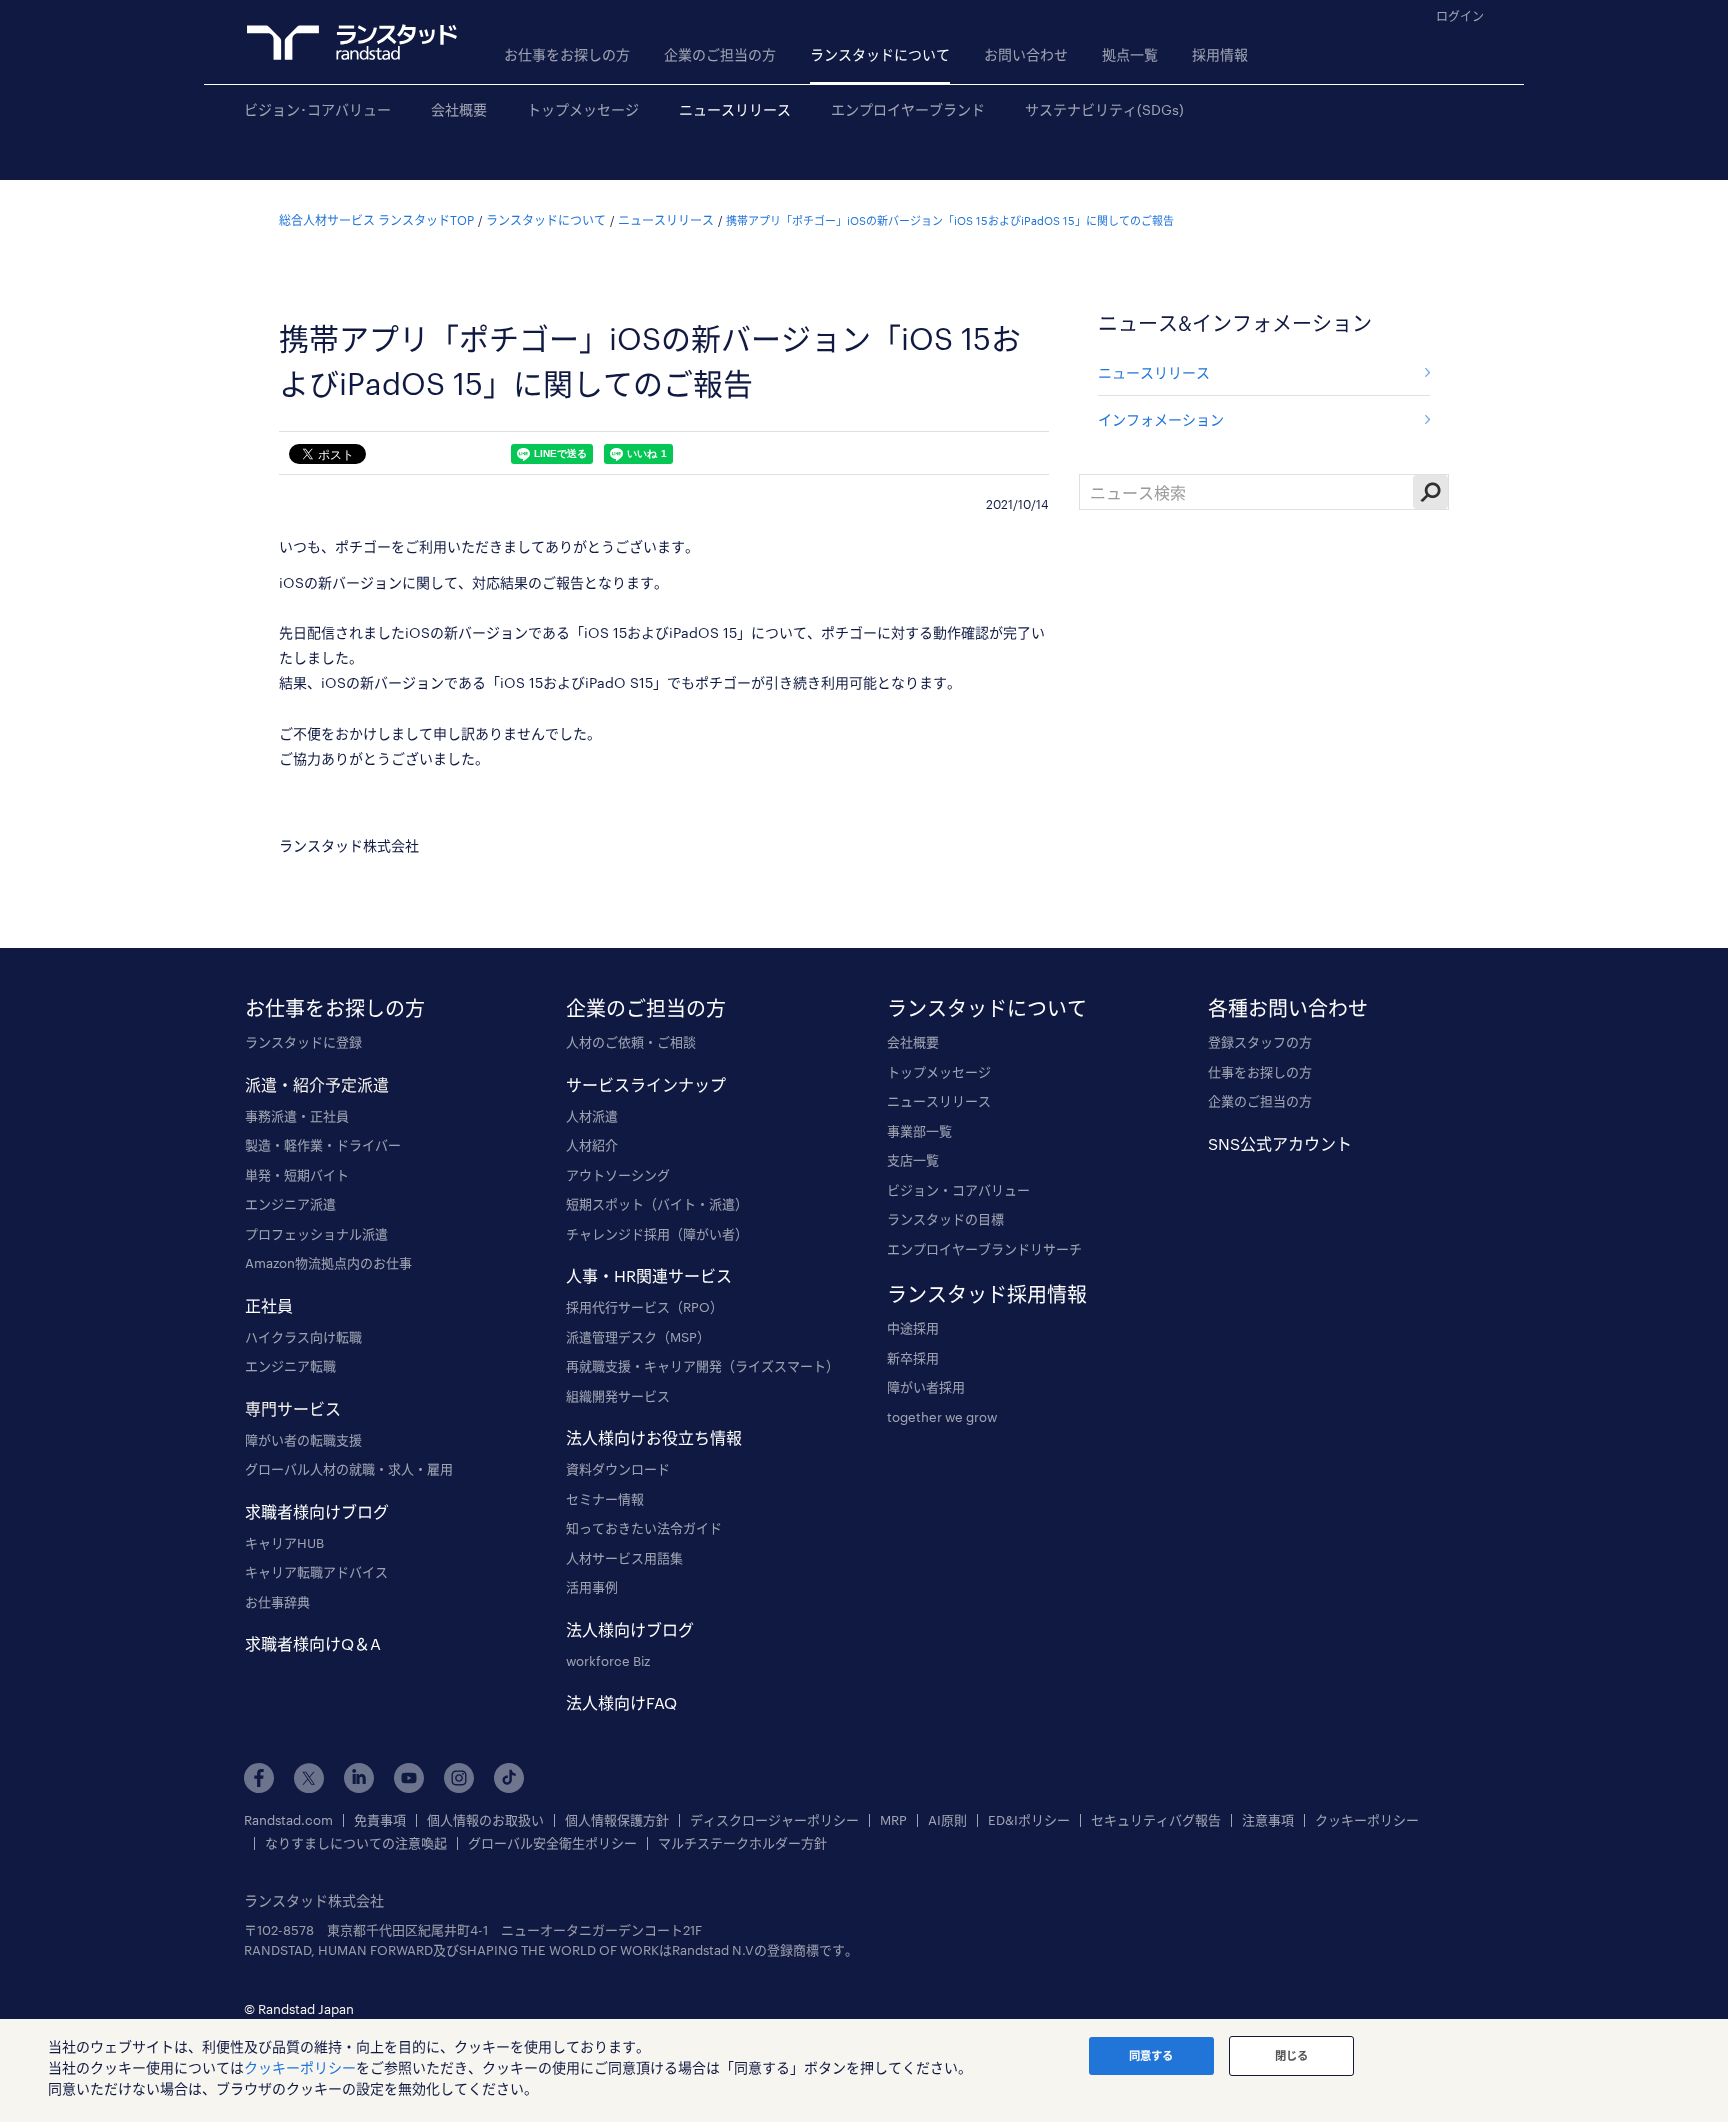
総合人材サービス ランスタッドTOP (376, 220)
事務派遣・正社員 (297, 1116)
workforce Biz (608, 1661)
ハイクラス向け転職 (303, 1337)
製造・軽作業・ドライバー (323, 1145)
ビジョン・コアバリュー (958, 1190)
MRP (893, 1820)
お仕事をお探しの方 (567, 54)
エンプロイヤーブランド (908, 109)
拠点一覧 (1130, 54)
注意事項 (1268, 1820)
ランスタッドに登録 (303, 1042)
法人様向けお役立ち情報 (654, 1437)
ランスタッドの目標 (945, 1219)
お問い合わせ (1026, 54)
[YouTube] (409, 1778)
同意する (1151, 2055)
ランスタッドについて (880, 54)
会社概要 (459, 109)
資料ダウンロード (618, 1469)
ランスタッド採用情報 (987, 1294)
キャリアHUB (284, 1543)
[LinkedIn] (359, 1778)
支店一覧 (913, 1160)
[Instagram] (459, 1778)
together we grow (942, 1417)
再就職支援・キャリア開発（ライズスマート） (702, 1366)
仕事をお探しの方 (1260, 1072)
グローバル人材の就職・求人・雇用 (349, 1469)
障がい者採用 (926, 1387)
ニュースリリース (735, 109)
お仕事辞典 (277, 1602)
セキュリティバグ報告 (1156, 1820)
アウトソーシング (618, 1175)
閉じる (1291, 2055)
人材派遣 (592, 1116)
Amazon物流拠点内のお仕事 (328, 1263)
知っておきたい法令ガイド (644, 1528)
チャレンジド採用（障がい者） (657, 1234)
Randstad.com (288, 1820)
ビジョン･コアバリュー (317, 109)
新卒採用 (913, 1358)
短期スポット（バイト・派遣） (657, 1204)
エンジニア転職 (290, 1366)
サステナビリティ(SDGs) (1104, 109)
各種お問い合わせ (1288, 1008)
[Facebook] (259, 1778)
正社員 (269, 1305)
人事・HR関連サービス (649, 1275)
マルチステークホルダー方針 (742, 1843)
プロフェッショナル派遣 (316, 1234)
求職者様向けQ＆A (313, 1643)
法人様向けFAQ (621, 1702)
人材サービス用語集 (624, 1558)
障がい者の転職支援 (303, 1440)
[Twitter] (309, 1778)
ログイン (1460, 16)
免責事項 (380, 1820)
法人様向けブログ (630, 1629)
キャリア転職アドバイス (316, 1572)
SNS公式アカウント (1280, 1143)
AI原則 (947, 1820)
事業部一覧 (919, 1131)
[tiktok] (509, 1778)
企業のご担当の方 (720, 54)
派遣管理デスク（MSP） (638, 1337)
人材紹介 (592, 1145)
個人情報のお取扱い (485, 1820)
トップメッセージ (583, 109)
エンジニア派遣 (290, 1204)
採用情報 (1220, 54)
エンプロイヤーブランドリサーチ (984, 1249)
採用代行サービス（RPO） (644, 1307)
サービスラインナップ (646, 1084)
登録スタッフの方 (1260, 1042)
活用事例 (592, 1587)
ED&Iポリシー (1029, 1820)
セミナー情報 (605, 1499)
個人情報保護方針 (617, 1820)
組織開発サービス (618, 1396)
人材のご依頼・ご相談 (631, 1042)
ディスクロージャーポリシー (774, 1820)
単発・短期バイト (297, 1175)
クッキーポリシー (1367, 1820)
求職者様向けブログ (317, 1511)
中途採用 (913, 1328)
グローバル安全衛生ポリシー (552, 1843)
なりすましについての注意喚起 (356, 1843)
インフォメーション (1161, 419)
